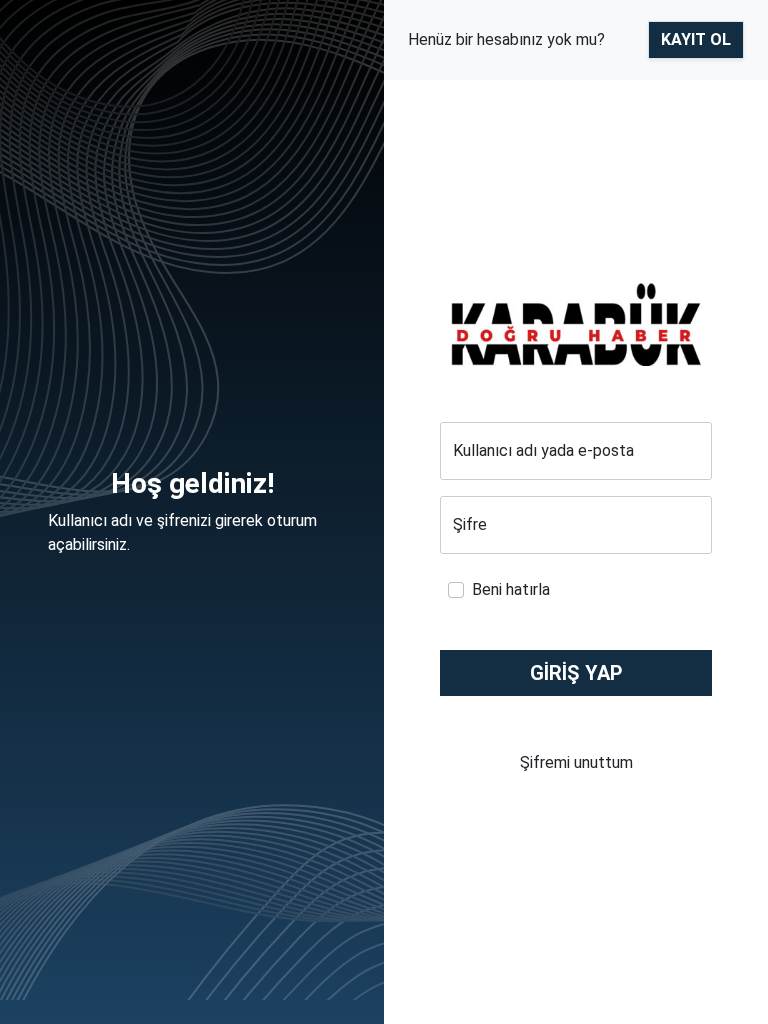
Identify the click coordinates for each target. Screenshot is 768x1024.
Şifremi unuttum (576, 762)
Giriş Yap (576, 673)
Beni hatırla (511, 589)
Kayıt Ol (696, 39)
